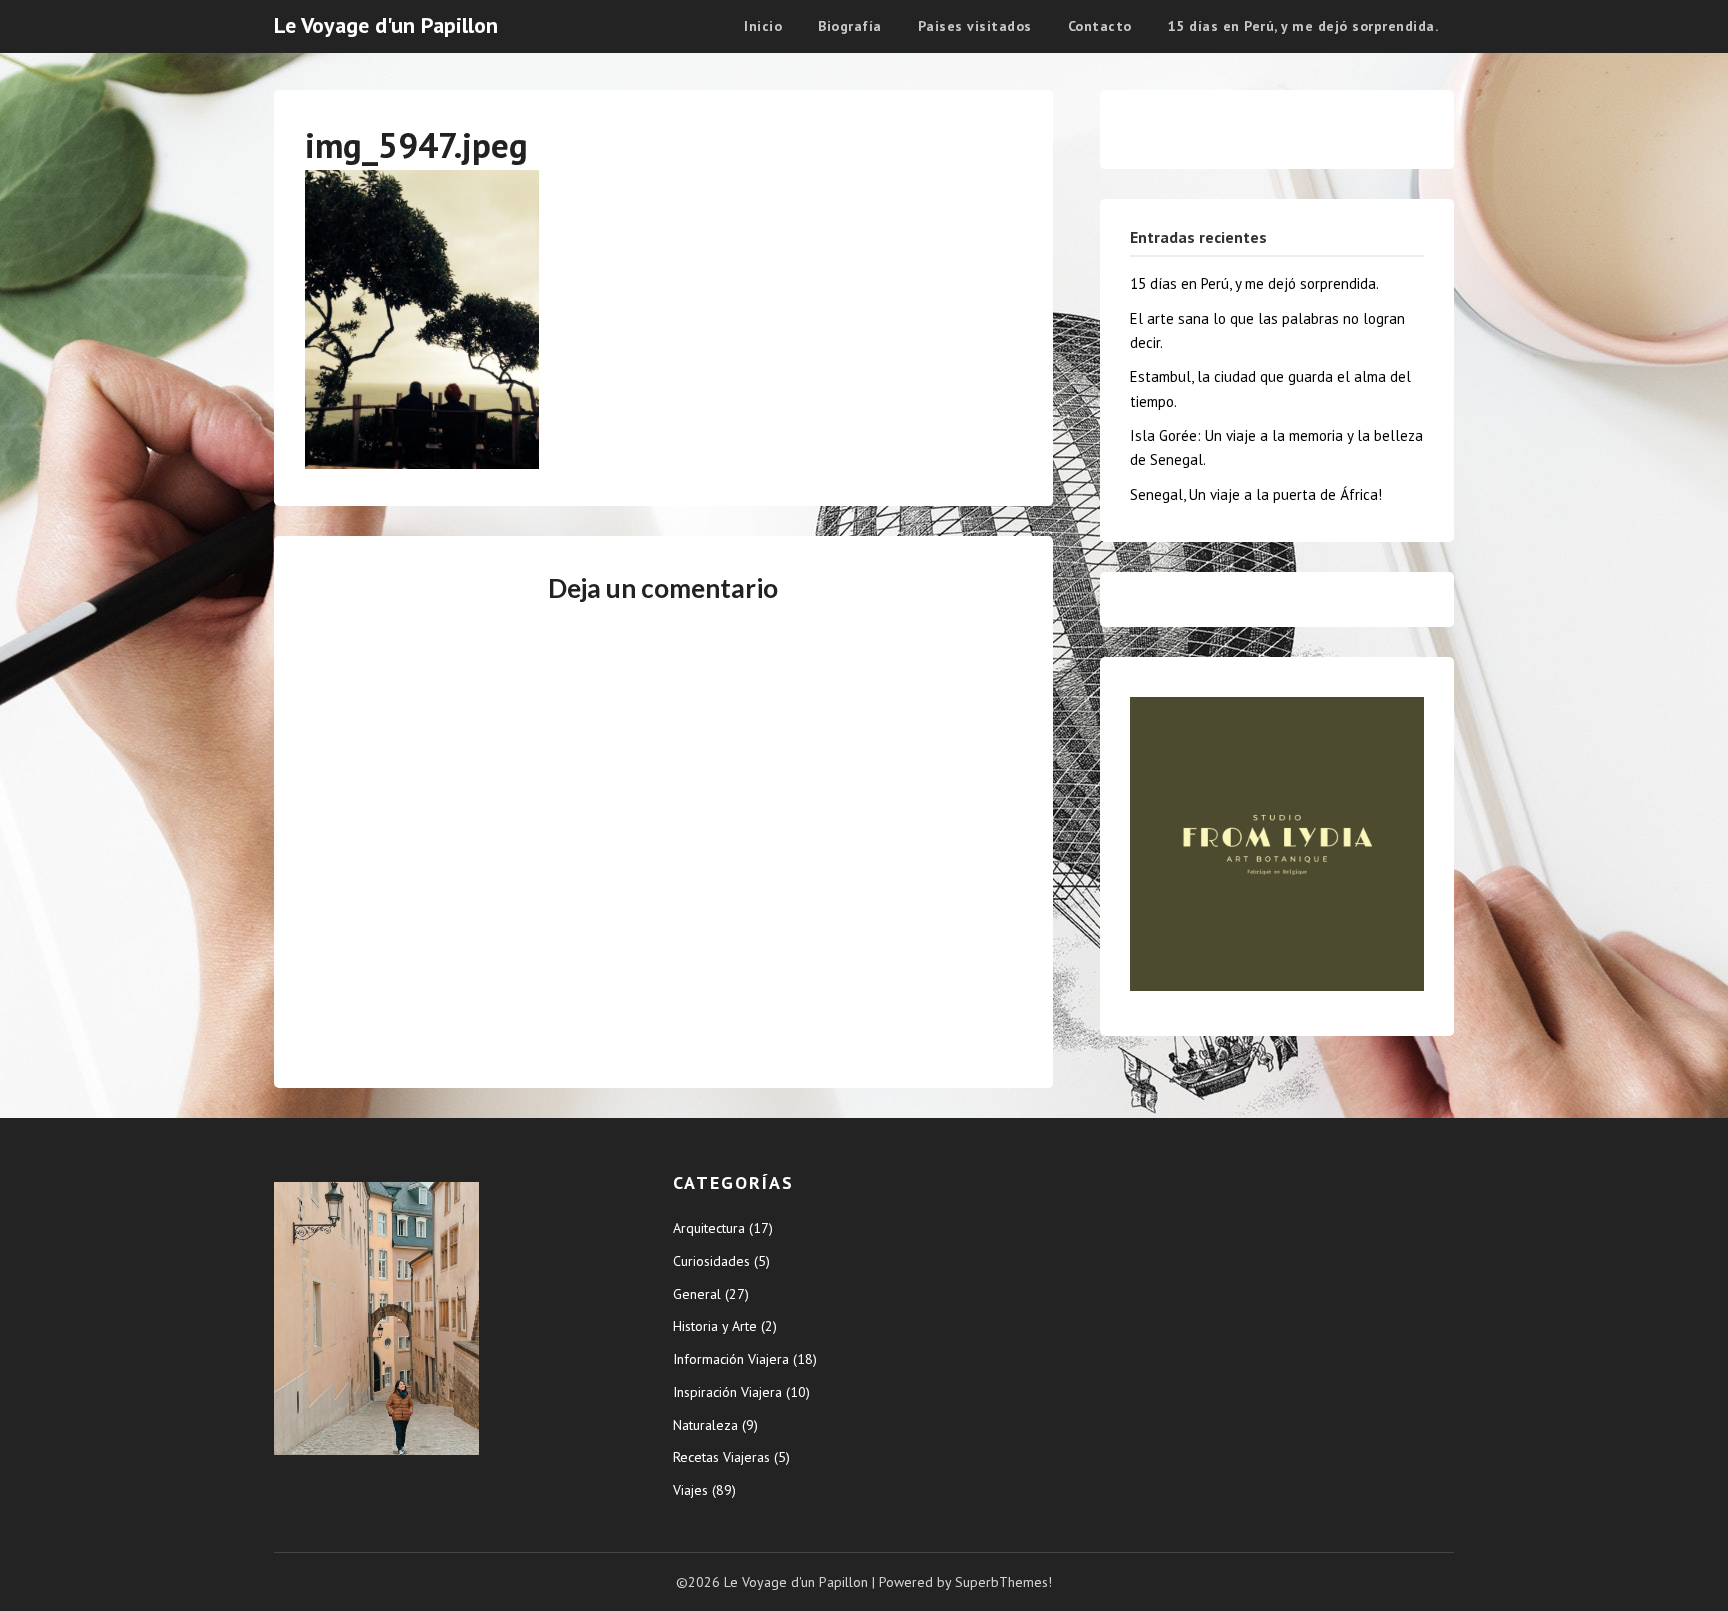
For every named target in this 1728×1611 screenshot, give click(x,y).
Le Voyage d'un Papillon (386, 25)
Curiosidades (711, 1261)
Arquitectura (709, 1228)
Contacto (1100, 26)
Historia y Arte (715, 1326)
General (697, 1294)
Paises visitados (975, 26)
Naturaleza (705, 1425)
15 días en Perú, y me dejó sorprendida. (1303, 26)
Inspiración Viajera (727, 1392)
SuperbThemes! (1003, 1582)
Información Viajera (731, 1359)
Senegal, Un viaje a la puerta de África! (1256, 494)
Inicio (763, 26)
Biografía (850, 26)
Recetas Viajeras (721, 1457)
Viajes (690, 1490)
